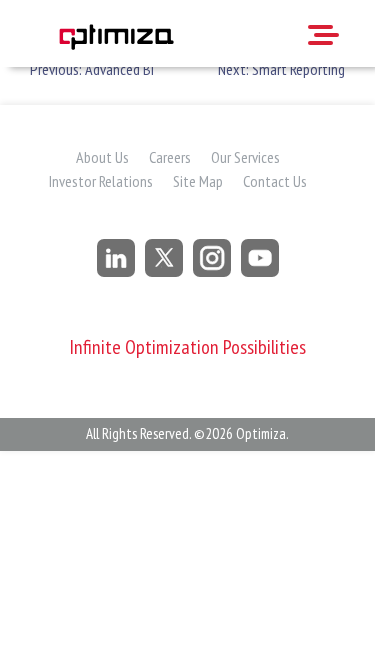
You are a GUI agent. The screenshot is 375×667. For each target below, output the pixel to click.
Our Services (245, 157)
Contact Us (275, 181)
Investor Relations (101, 181)
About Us (102, 157)
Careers (170, 157)
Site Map (198, 181)
